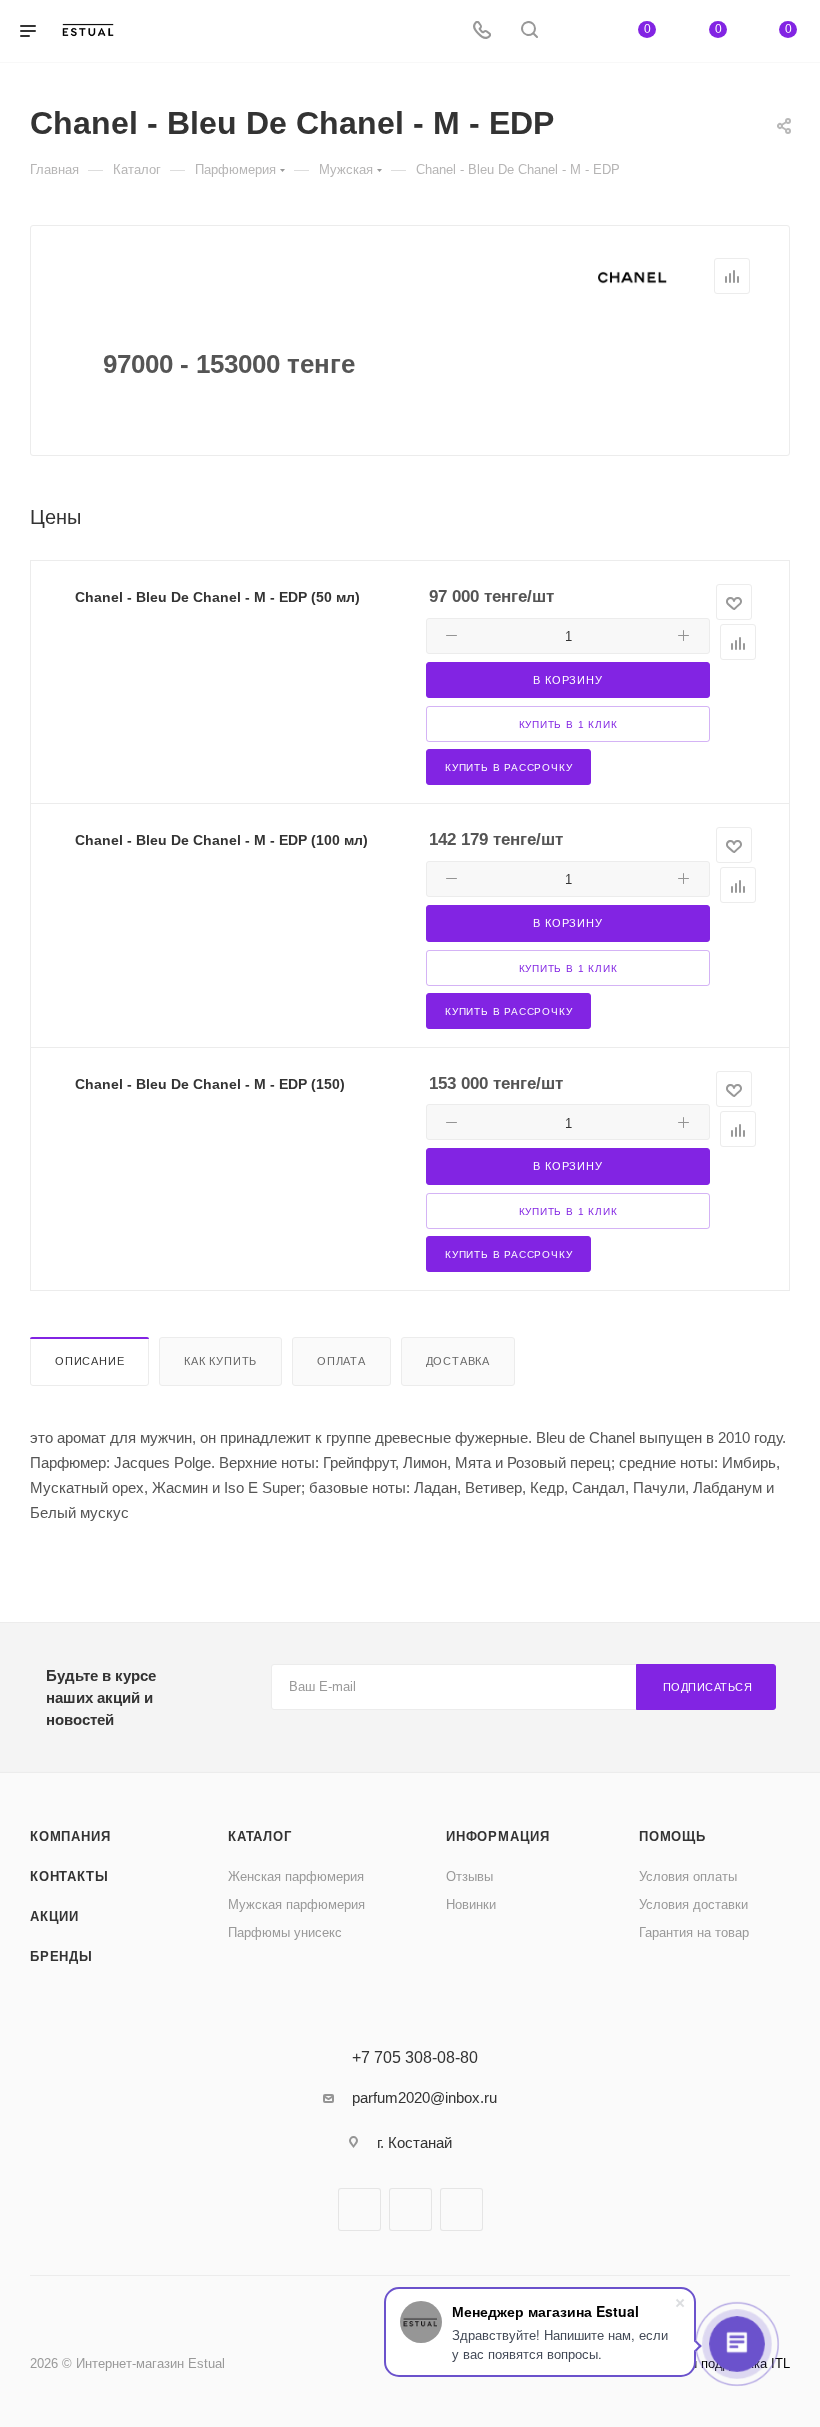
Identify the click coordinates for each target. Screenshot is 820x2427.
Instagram (410, 2209)
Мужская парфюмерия (296, 1904)
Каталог (260, 1836)
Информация (498, 1836)
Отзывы (469, 1876)
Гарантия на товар (694, 1932)
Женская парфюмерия (296, 1876)
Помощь (672, 1836)
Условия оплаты (688, 1876)
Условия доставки (693, 1904)
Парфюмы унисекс (285, 1932)
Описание (89, 1361)
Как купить (220, 1361)
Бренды (61, 1956)
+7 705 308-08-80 (415, 2058)
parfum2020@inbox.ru (424, 2097)
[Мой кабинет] (577, 31)
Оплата (341, 1361)
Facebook (359, 2209)
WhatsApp (461, 2209)
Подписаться (708, 1687)
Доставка (458, 1361)
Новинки (471, 1904)
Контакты (69, 1876)
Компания (70, 1836)
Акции (54, 1916)
